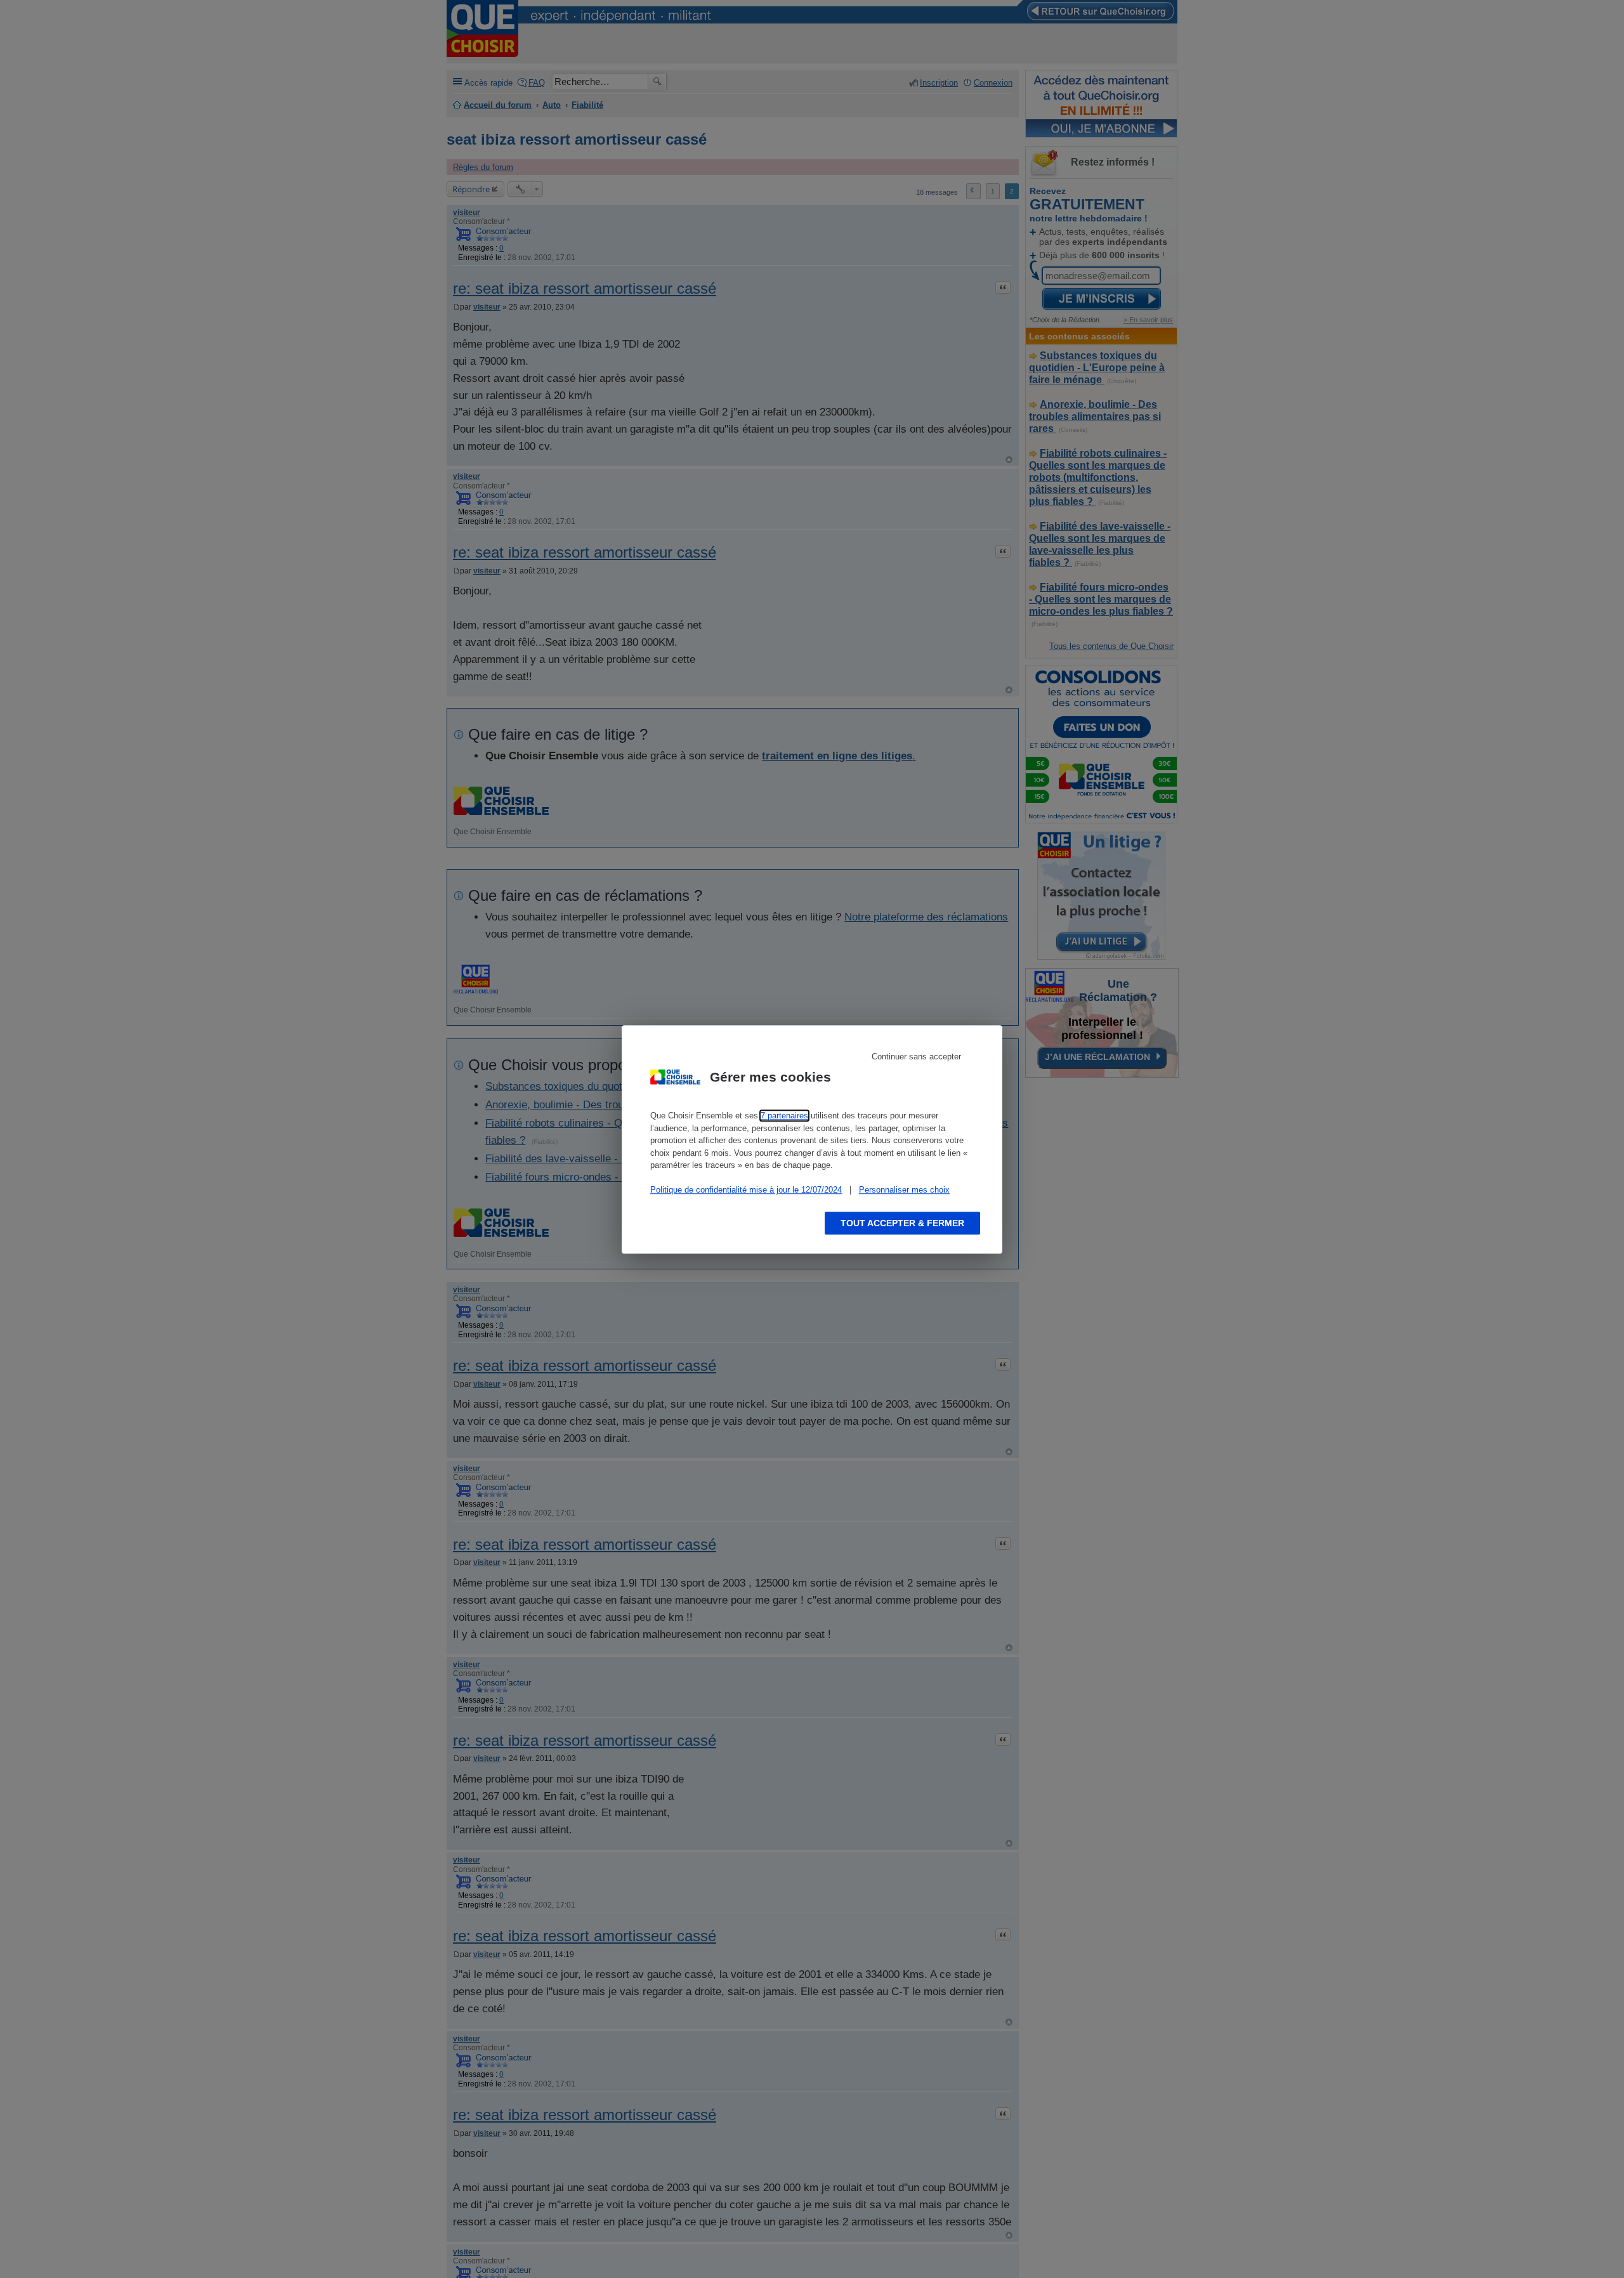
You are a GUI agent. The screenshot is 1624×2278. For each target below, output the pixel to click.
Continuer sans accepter (916, 1057)
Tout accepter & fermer (902, 1222)
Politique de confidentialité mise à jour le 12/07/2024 (746, 1190)
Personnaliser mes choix (904, 1190)
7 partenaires (784, 1116)
